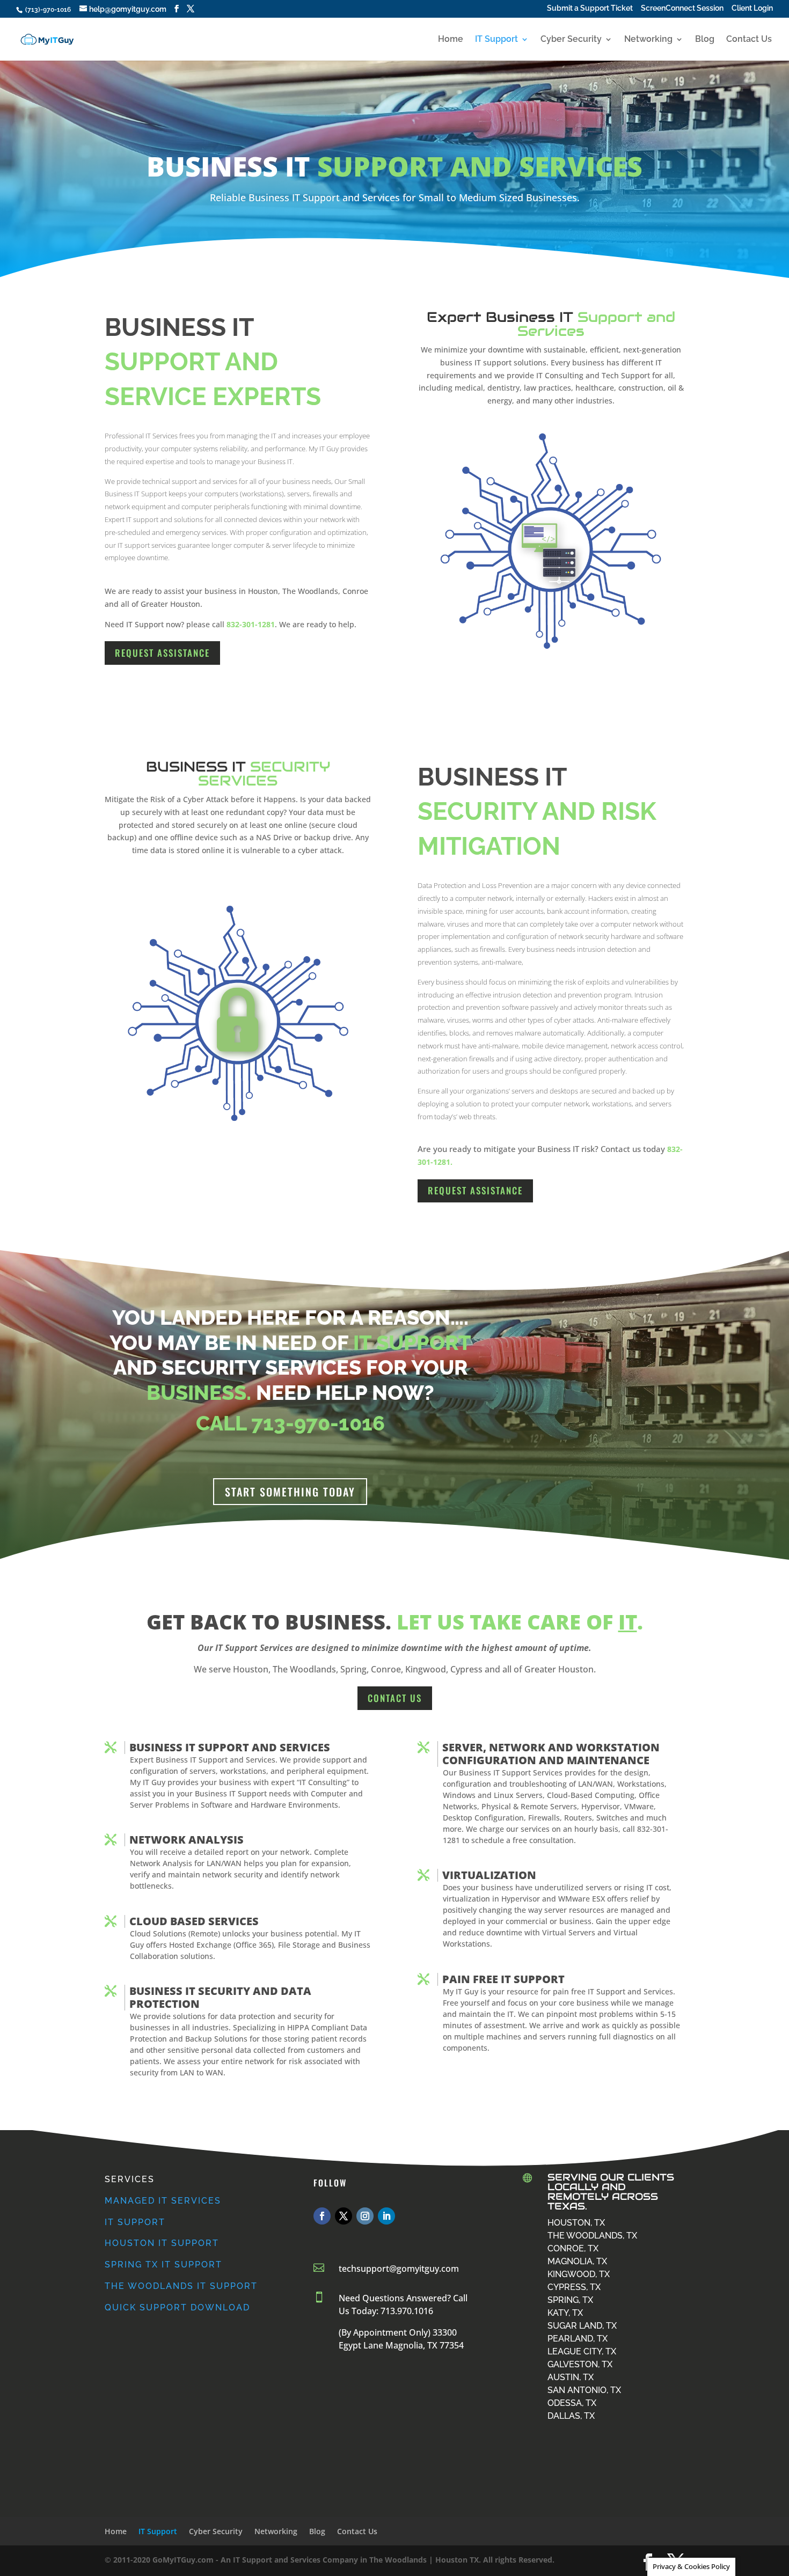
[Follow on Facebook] (322, 2216)
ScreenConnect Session (682, 9)
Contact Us (749, 40)
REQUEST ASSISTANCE (162, 653)
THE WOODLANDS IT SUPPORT (181, 2286)
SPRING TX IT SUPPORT (163, 2265)
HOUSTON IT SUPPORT (162, 2243)
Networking (648, 40)
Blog (705, 40)
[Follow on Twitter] (344, 2216)
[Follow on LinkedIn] (386, 2216)
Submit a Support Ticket (590, 9)
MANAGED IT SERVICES (163, 2201)
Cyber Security (571, 40)
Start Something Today (290, 1492)
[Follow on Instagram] (365, 2216)
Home (451, 40)
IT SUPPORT (135, 2222)
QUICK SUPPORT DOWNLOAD (177, 2307)
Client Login (752, 9)
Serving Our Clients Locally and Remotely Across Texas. (611, 2192)
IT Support (496, 40)
